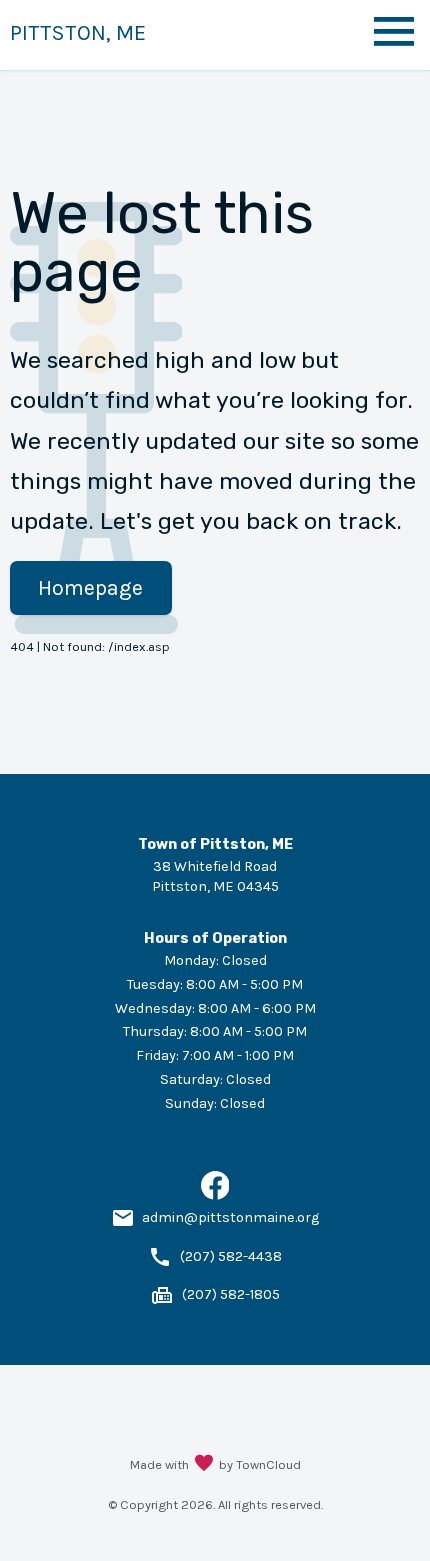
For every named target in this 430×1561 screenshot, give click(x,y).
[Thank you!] (204, 1465)
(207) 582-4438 (231, 1256)
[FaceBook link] (215, 1195)
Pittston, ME (78, 32)
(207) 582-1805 (231, 1294)
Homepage (90, 588)
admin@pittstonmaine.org (230, 1217)
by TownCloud (260, 1464)
